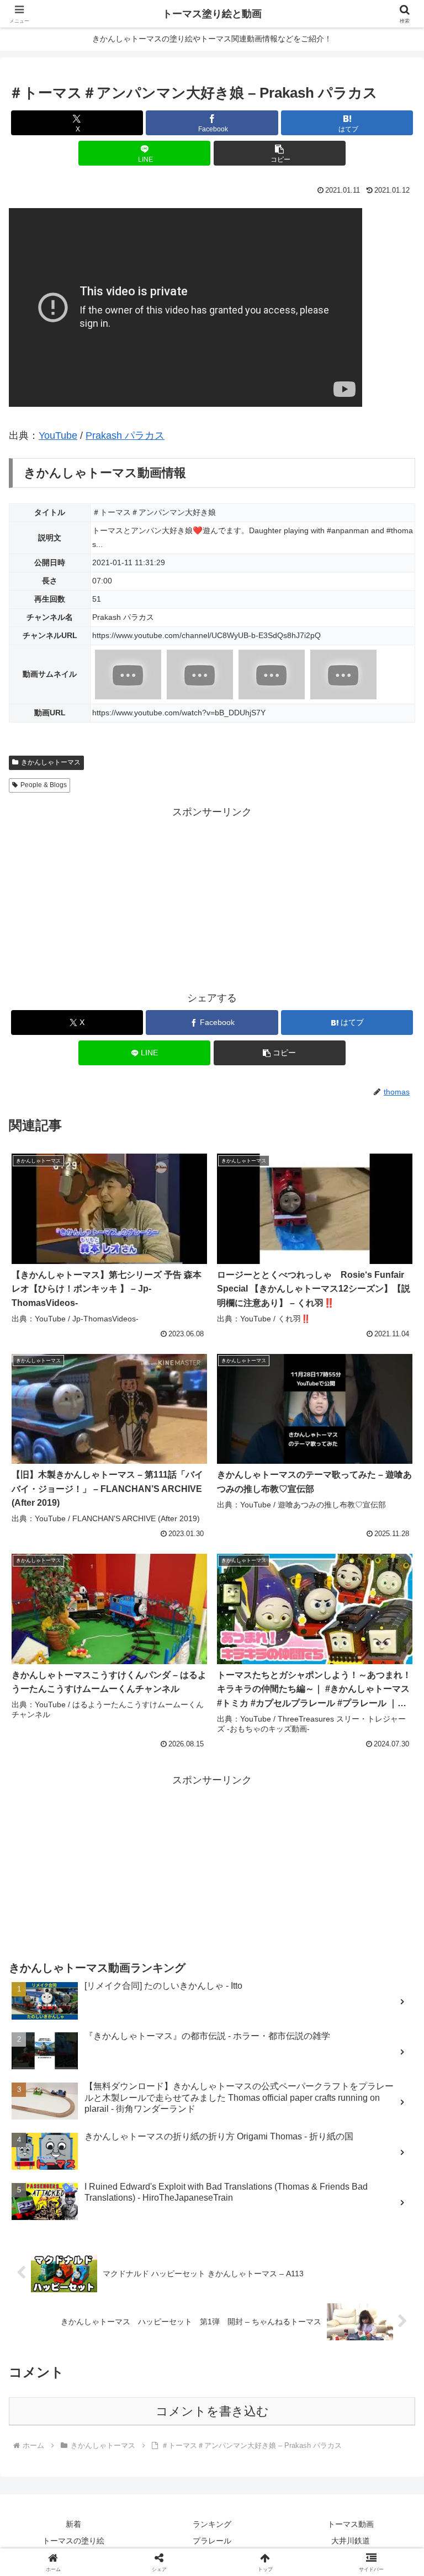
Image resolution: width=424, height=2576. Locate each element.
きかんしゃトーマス (51, 762)
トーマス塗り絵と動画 (212, 14)
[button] (280, 153)
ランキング (212, 2524)
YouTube (58, 435)
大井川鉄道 (351, 2541)
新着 (73, 2524)
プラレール (212, 2541)
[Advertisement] (212, 898)
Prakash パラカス (125, 435)
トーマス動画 (351, 2524)
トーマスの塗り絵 (73, 2541)
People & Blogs (44, 785)
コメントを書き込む (212, 2411)
